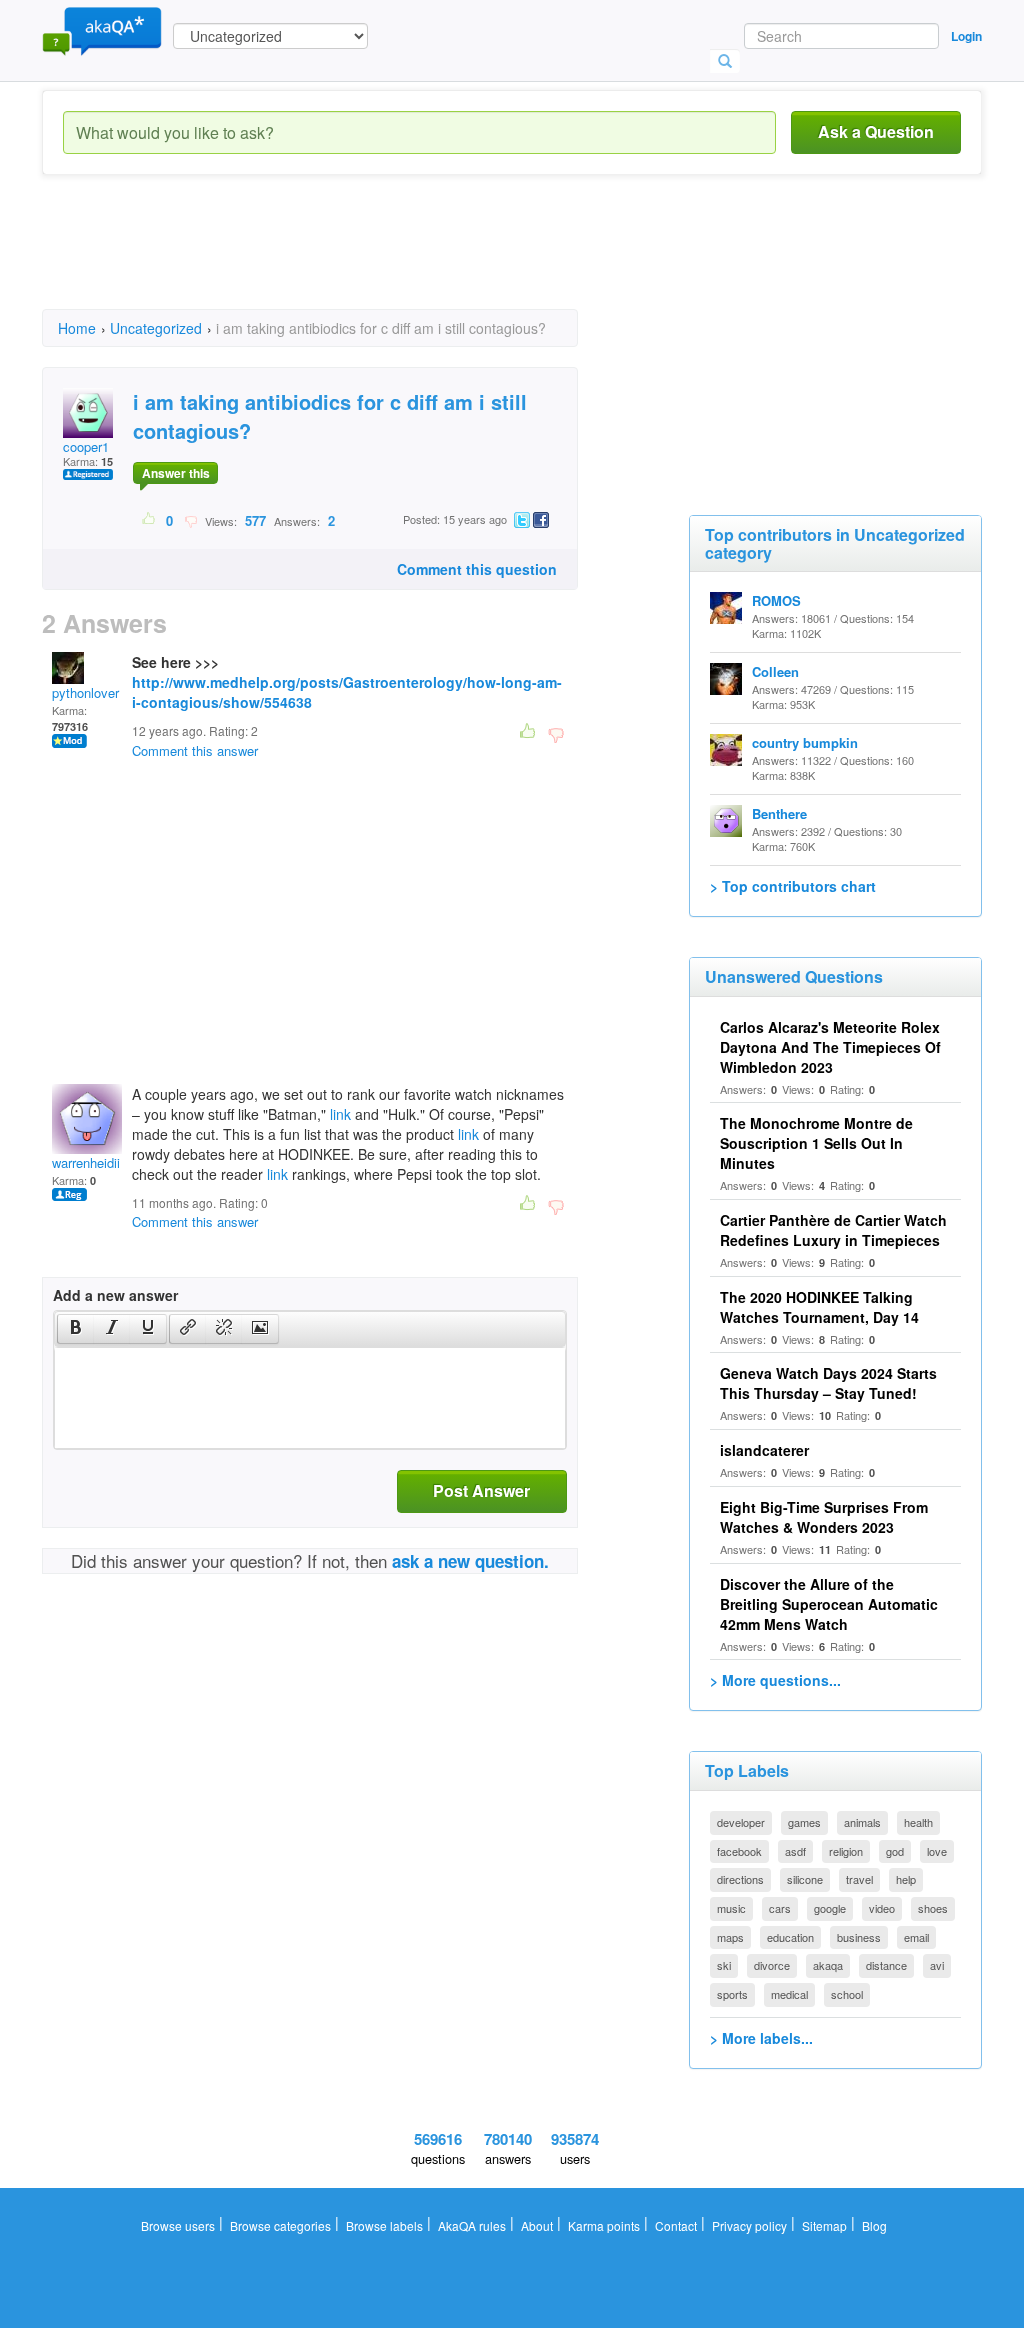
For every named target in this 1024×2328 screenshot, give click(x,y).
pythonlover (85, 692)
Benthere (779, 813)
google (830, 1908)
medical (789, 1994)
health (918, 1822)
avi (937, 1965)
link (340, 1114)
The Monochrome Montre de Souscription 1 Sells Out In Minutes (816, 1143)
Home (77, 328)
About (537, 2225)
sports (732, 1994)
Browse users (178, 2225)
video (882, 1908)
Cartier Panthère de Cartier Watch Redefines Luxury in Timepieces (833, 1230)
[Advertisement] (406, 260)
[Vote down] (190, 520)
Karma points (604, 2225)
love (937, 1851)
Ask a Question (876, 131)
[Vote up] (149, 520)
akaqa (828, 1965)
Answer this (176, 473)
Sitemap (824, 2225)
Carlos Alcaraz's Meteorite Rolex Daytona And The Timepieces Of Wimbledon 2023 (830, 1047)
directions (740, 1879)
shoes (933, 1908)
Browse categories (280, 2225)
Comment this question (477, 569)
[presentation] (76, 1329)
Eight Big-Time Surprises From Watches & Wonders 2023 (824, 1517)
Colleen (775, 671)
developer (741, 1822)
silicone (805, 1879)
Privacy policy (749, 2225)
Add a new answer (115, 1295)
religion (846, 1851)
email (916, 1937)
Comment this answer (195, 750)
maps (730, 1937)
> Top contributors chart (793, 886)
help (906, 1879)
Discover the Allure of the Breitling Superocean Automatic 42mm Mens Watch (829, 1604)
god (895, 1851)
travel (859, 1879)
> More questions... (775, 1680)
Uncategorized (156, 328)
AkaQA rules (472, 2225)
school (847, 1994)
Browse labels (384, 2225)
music (731, 1908)
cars (780, 1908)
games (804, 1822)
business (859, 1937)
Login (966, 36)
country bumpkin (805, 742)
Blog (874, 2225)
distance (886, 1965)
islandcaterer (764, 1450)
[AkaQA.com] (102, 30)
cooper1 (86, 446)
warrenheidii (86, 1162)
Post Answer (481, 1490)
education (790, 1937)
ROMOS (776, 600)
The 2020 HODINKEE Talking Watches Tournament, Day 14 (819, 1307)
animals (862, 1822)
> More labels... (761, 2038)
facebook (739, 1851)
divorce (772, 1965)
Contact (676, 2225)
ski (724, 1965)
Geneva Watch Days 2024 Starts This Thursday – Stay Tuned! (828, 1383)
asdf (795, 1851)
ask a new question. (470, 1561)
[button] (75, 1329)
